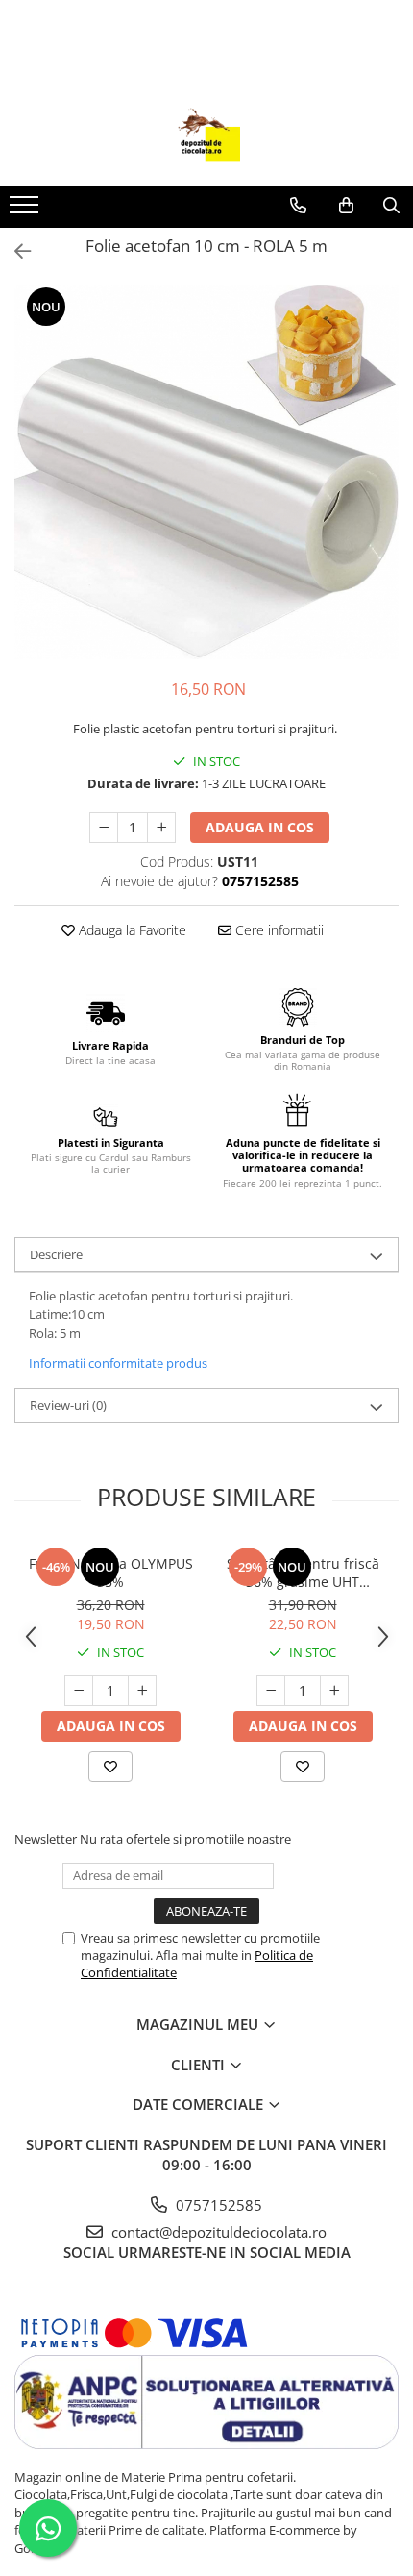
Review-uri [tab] (68, 1405)
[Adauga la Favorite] (110, 1767)
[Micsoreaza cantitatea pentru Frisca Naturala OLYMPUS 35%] (79, 1691)
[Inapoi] (14, 251)
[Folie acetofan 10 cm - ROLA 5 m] (206, 472)
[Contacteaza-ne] (298, 206)
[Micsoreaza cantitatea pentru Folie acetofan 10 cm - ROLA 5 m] (104, 828)
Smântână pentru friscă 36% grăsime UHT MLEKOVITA (303, 1573)
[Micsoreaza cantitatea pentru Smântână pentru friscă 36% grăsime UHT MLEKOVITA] (271, 1691)
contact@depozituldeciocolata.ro (217, 2232)
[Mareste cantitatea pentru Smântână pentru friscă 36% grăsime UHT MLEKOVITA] (334, 1691)
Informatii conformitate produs (118, 1363)
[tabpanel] (206, 472)
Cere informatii (278, 930)
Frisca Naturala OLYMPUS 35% (111, 1573)
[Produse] (26, 211)
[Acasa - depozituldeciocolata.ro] (206, 138)
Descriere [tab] (56, 1254)
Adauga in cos (260, 827)
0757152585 (217, 2205)
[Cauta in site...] (391, 206)
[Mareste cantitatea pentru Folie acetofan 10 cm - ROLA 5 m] (161, 828)
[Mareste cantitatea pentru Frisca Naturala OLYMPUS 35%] (142, 1691)
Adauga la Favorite (131, 930)
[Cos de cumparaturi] (346, 206)
